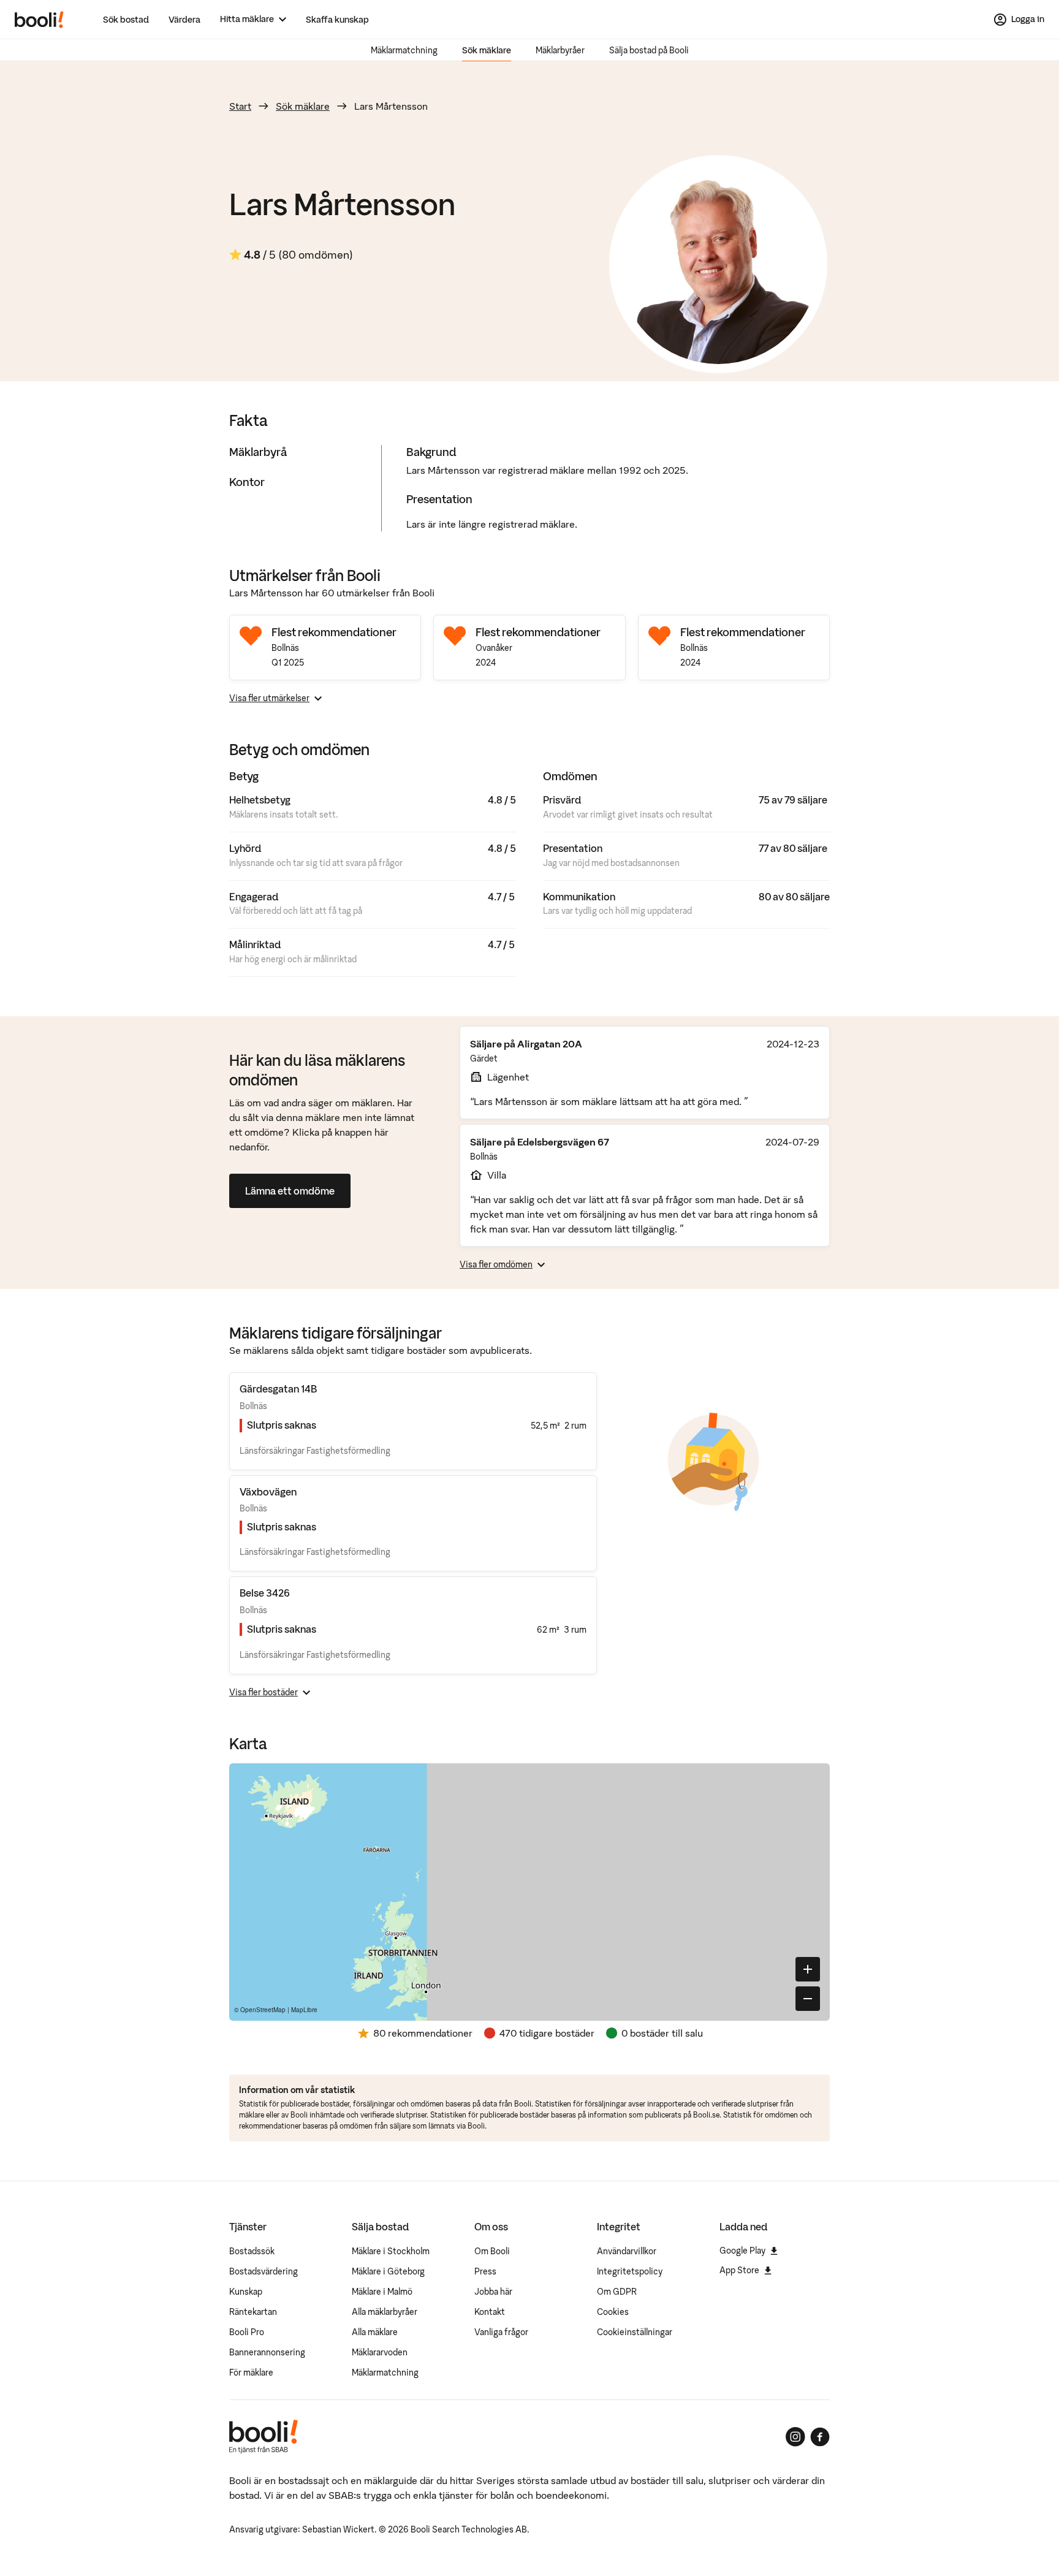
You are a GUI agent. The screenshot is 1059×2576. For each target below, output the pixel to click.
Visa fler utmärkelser (269, 698)
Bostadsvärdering (264, 2271)
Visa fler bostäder (264, 1692)
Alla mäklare (375, 2332)
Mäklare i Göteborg (388, 2271)
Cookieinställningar (635, 2332)
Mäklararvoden (380, 2352)
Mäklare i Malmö (382, 2292)
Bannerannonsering (267, 2352)
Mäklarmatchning (404, 50)
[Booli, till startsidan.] (39, 20)
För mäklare (251, 2373)
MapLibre (304, 2010)
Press (485, 2271)
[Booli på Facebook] (820, 2437)
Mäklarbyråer (560, 50)
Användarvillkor (627, 2251)
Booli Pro (247, 2332)
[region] (529, 1892)
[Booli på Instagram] (795, 2437)
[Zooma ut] (808, 1999)
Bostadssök (252, 2251)
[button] (547, 1861)
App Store (739, 2270)
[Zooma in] (808, 1969)
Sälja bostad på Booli (649, 50)
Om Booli (492, 2251)
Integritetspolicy (630, 2271)
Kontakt (490, 2312)
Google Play (742, 2251)
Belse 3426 (265, 1593)
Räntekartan (253, 2312)
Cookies (613, 2312)
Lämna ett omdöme (290, 1191)
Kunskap (246, 2292)
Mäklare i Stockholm (391, 2251)
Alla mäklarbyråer (385, 2312)
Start (240, 106)
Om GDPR (617, 2292)
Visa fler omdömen (496, 1264)
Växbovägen (268, 1492)
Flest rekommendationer (334, 632)
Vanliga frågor (501, 2332)
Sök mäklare (487, 50)
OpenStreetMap (263, 2010)
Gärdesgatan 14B (278, 1389)
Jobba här (493, 2292)
